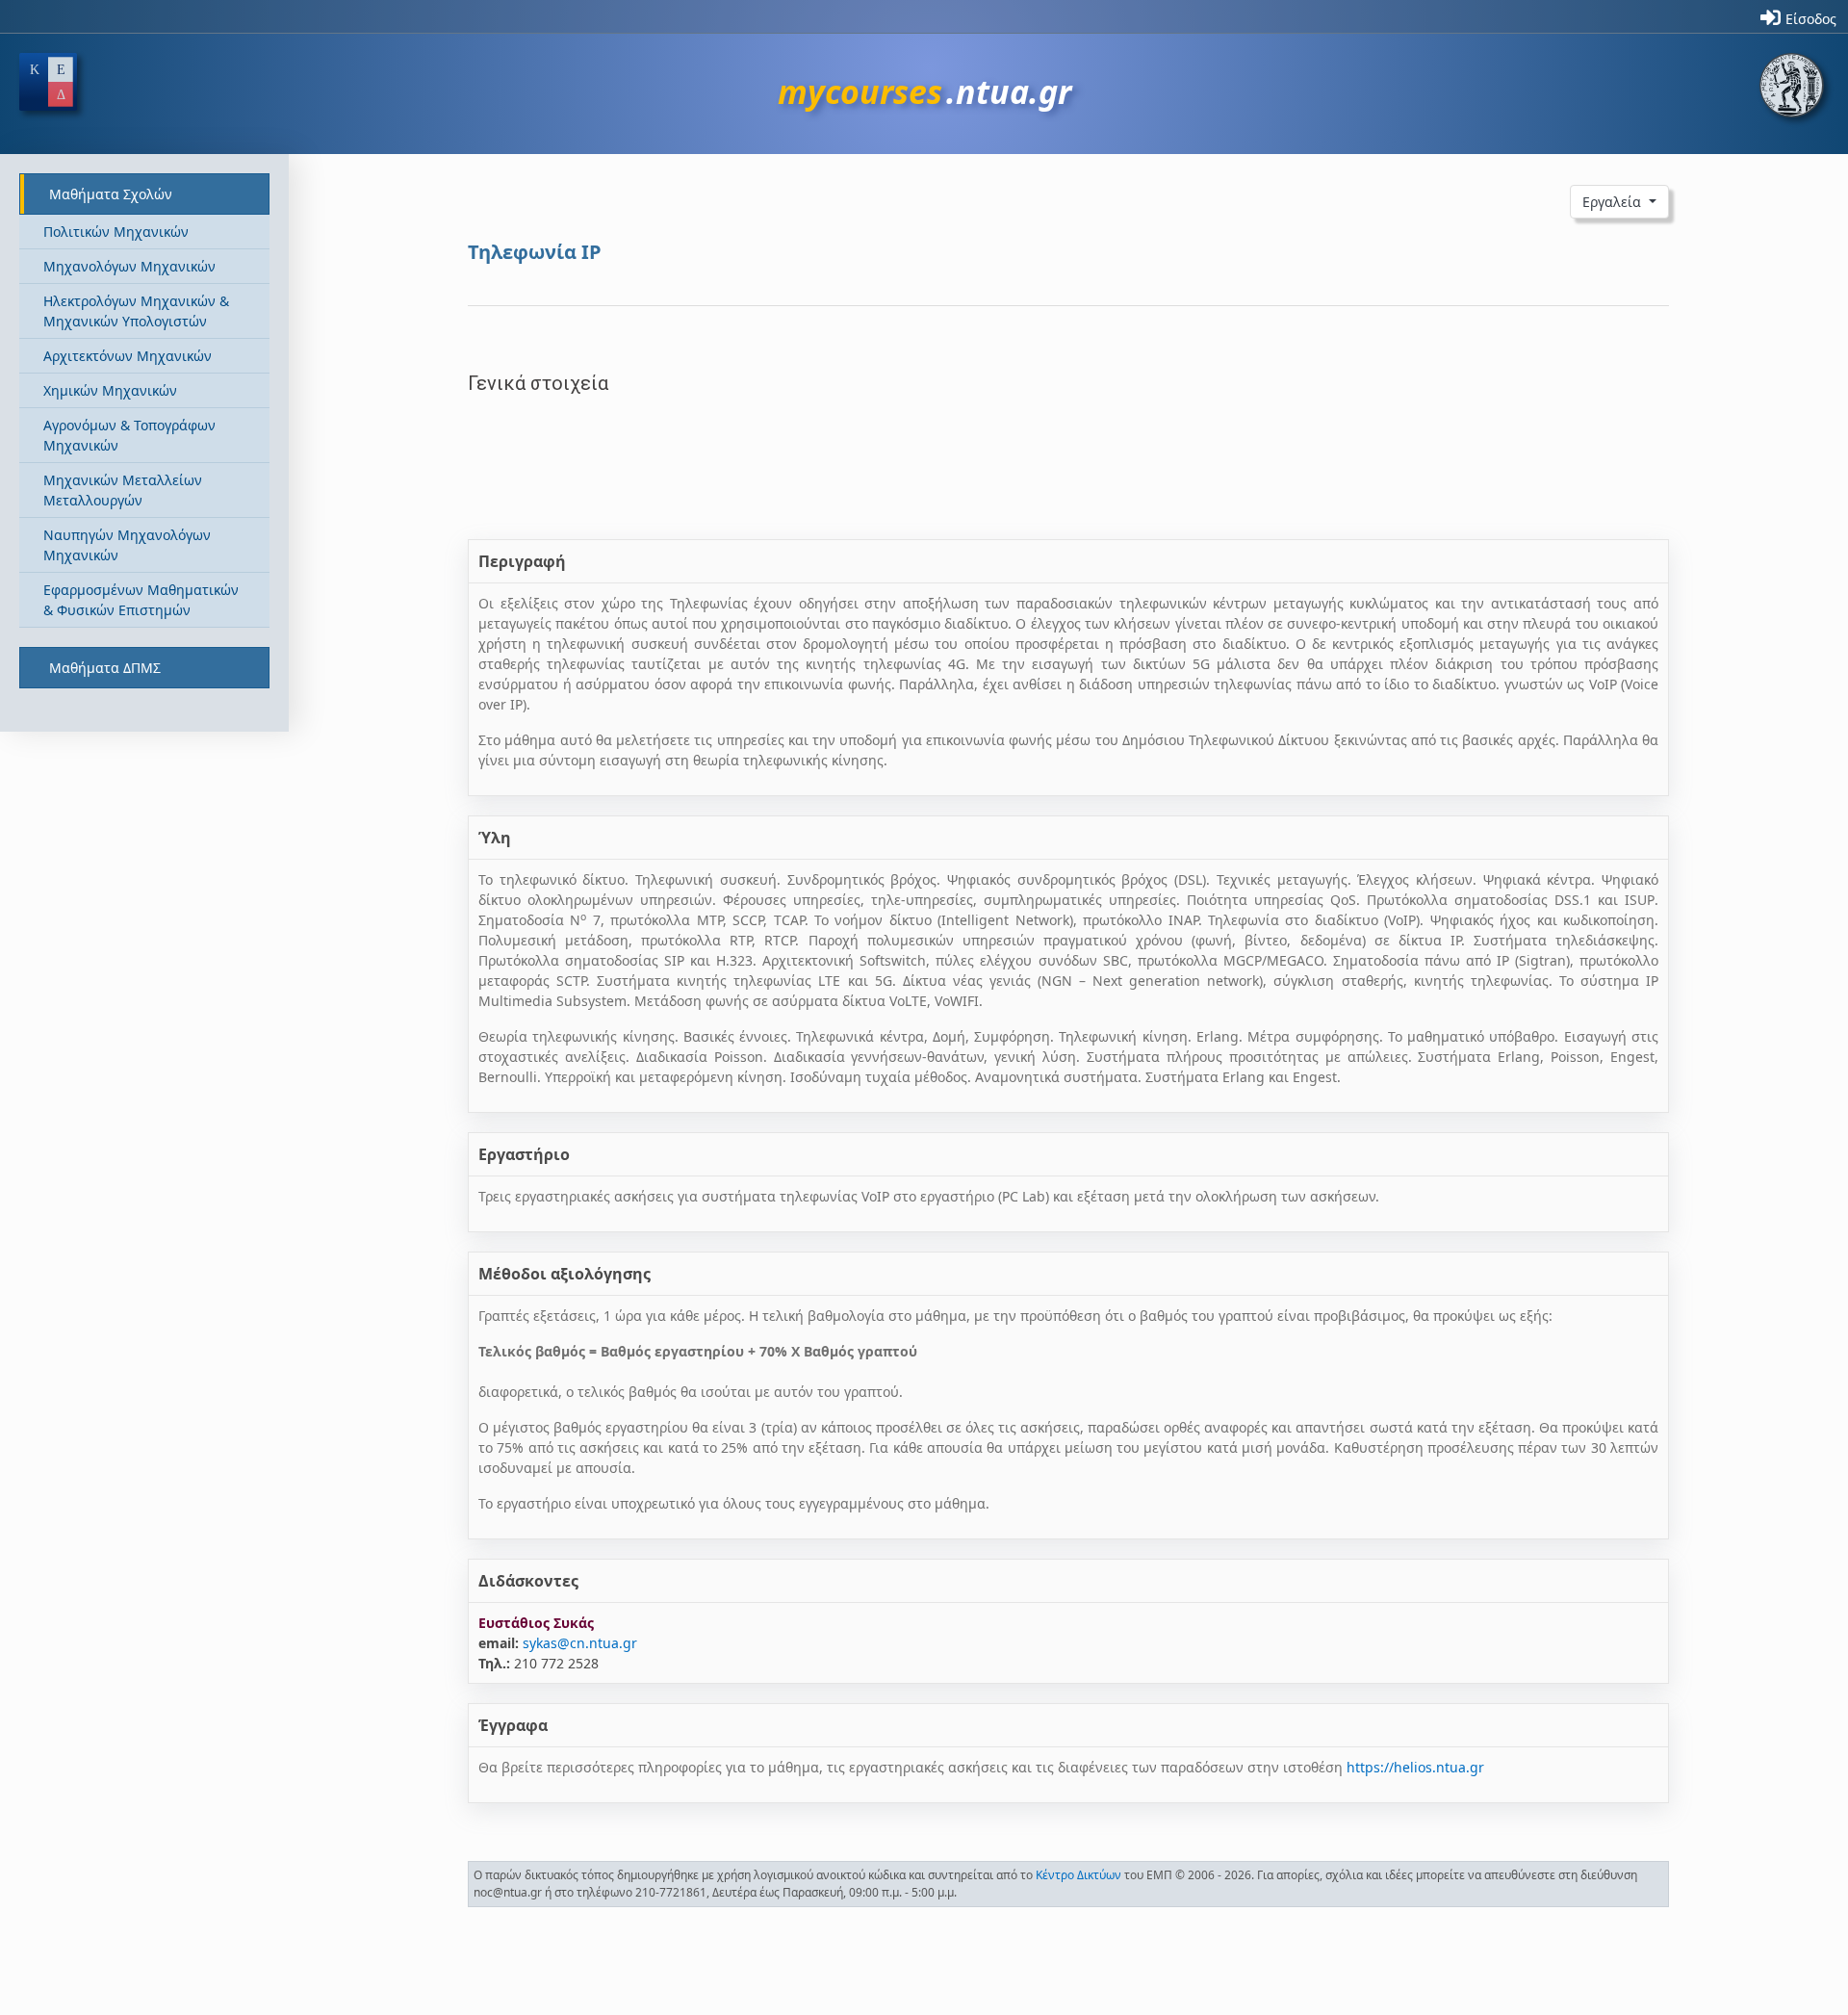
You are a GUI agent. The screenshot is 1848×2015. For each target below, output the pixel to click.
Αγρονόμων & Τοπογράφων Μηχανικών (129, 435)
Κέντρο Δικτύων (1078, 1875)
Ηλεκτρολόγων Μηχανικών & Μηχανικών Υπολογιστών (136, 311)
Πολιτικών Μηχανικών (116, 232)
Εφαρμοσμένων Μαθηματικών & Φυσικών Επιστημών (141, 600)
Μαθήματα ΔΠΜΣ (105, 668)
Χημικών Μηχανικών (110, 390)
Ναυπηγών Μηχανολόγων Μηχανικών (127, 545)
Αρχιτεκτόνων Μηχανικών (128, 356)
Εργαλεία (1614, 202)
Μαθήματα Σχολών (111, 194)
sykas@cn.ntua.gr (580, 1643)
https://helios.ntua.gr (1415, 1767)
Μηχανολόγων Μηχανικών (129, 266)
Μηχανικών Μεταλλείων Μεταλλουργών (123, 490)
